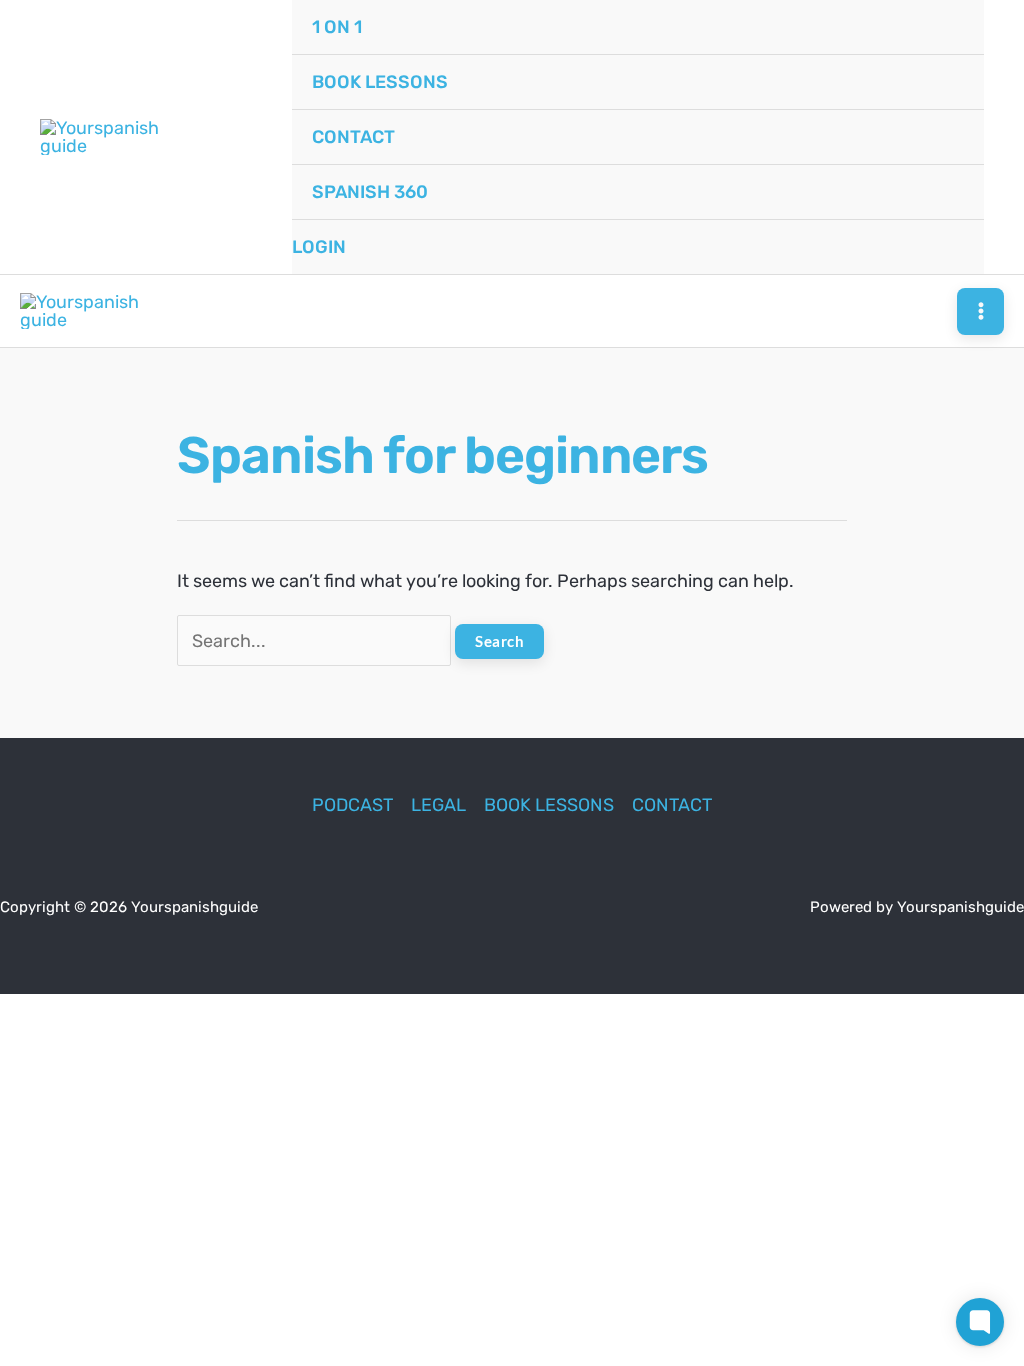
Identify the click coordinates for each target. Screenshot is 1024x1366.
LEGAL (438, 805)
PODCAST (352, 805)
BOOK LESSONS (549, 805)
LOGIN (319, 247)
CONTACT (672, 805)
